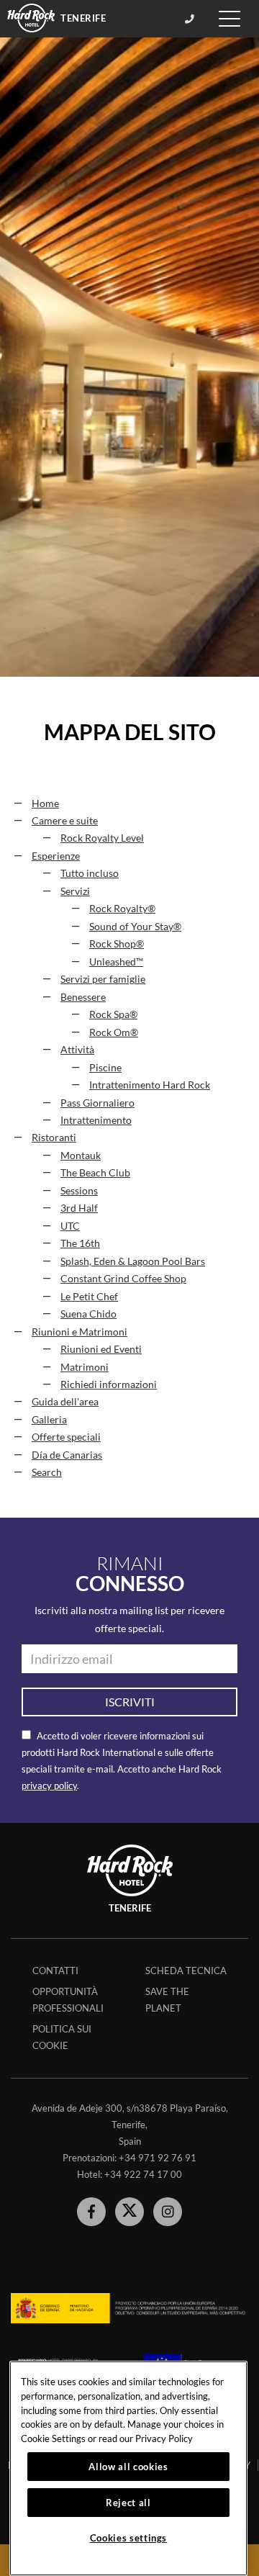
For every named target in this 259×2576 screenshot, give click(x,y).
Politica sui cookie (62, 2037)
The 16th (80, 1243)
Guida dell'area (65, 1402)
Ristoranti (54, 1138)
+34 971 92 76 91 (158, 2158)
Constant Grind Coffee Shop (123, 1279)
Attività (77, 1050)
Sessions (79, 1191)
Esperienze (56, 856)
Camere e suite (65, 821)
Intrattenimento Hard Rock (150, 1085)
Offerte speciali (66, 1437)
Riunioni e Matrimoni (79, 1332)
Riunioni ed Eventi (101, 1349)
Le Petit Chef (89, 1297)
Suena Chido (88, 1314)
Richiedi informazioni (109, 1384)
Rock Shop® (117, 944)
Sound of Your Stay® (135, 927)
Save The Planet (167, 2000)
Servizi (75, 891)
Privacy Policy (164, 2438)
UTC (70, 1226)
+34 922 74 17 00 (143, 2174)
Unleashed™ (116, 962)
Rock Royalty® (122, 909)
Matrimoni (85, 1367)
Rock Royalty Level (102, 838)
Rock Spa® (113, 1014)
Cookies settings (129, 2538)
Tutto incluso (90, 873)
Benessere (83, 997)
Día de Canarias (67, 1455)
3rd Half (79, 1208)
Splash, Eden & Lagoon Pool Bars (133, 1261)
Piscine (105, 1068)
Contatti (55, 1971)
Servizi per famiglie (103, 979)
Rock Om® (114, 1032)
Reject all (128, 2503)
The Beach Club (95, 1173)
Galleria (49, 1420)
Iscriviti (130, 1702)
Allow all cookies (128, 2467)
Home (45, 803)
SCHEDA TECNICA (186, 1971)
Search (47, 1472)
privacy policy (49, 1785)
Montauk (81, 1156)
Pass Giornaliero (97, 1103)
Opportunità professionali (68, 2000)
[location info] (192, 19)
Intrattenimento (96, 1120)
